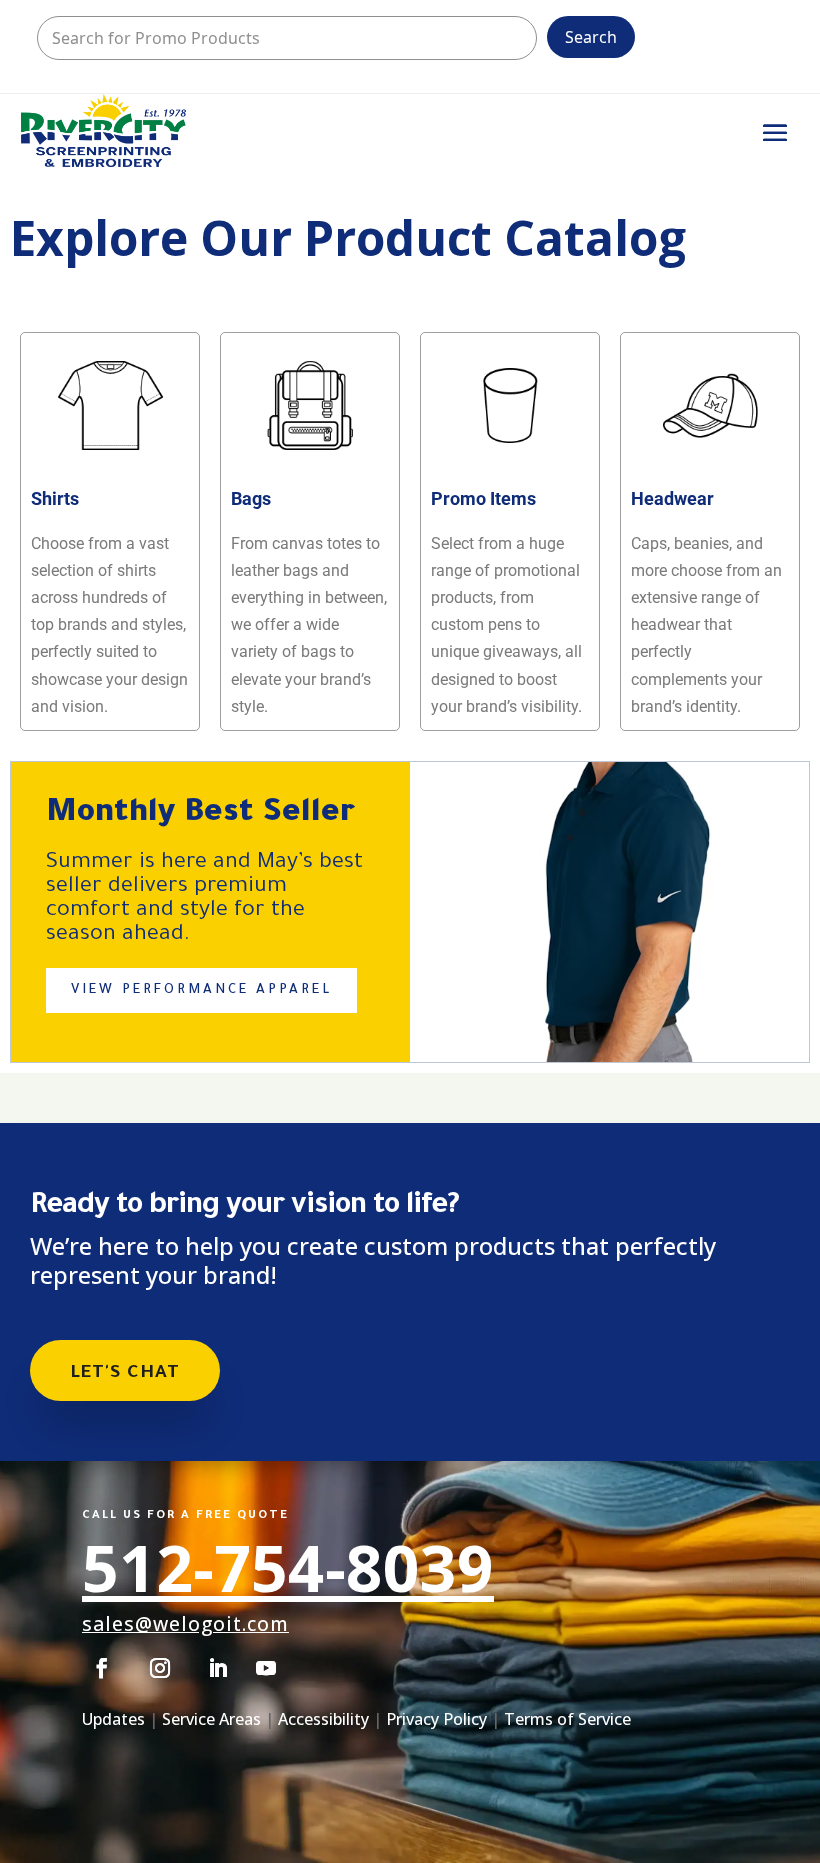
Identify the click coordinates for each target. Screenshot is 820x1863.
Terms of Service (567, 1719)
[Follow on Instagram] (160, 1668)
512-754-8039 (288, 1567)
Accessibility (323, 1719)
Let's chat (125, 1374)
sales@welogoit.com (185, 1623)
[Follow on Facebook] (102, 1668)
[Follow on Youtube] (266, 1668)
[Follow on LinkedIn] (218, 1668)
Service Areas (211, 1719)
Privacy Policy (436, 1719)
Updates (113, 1719)
